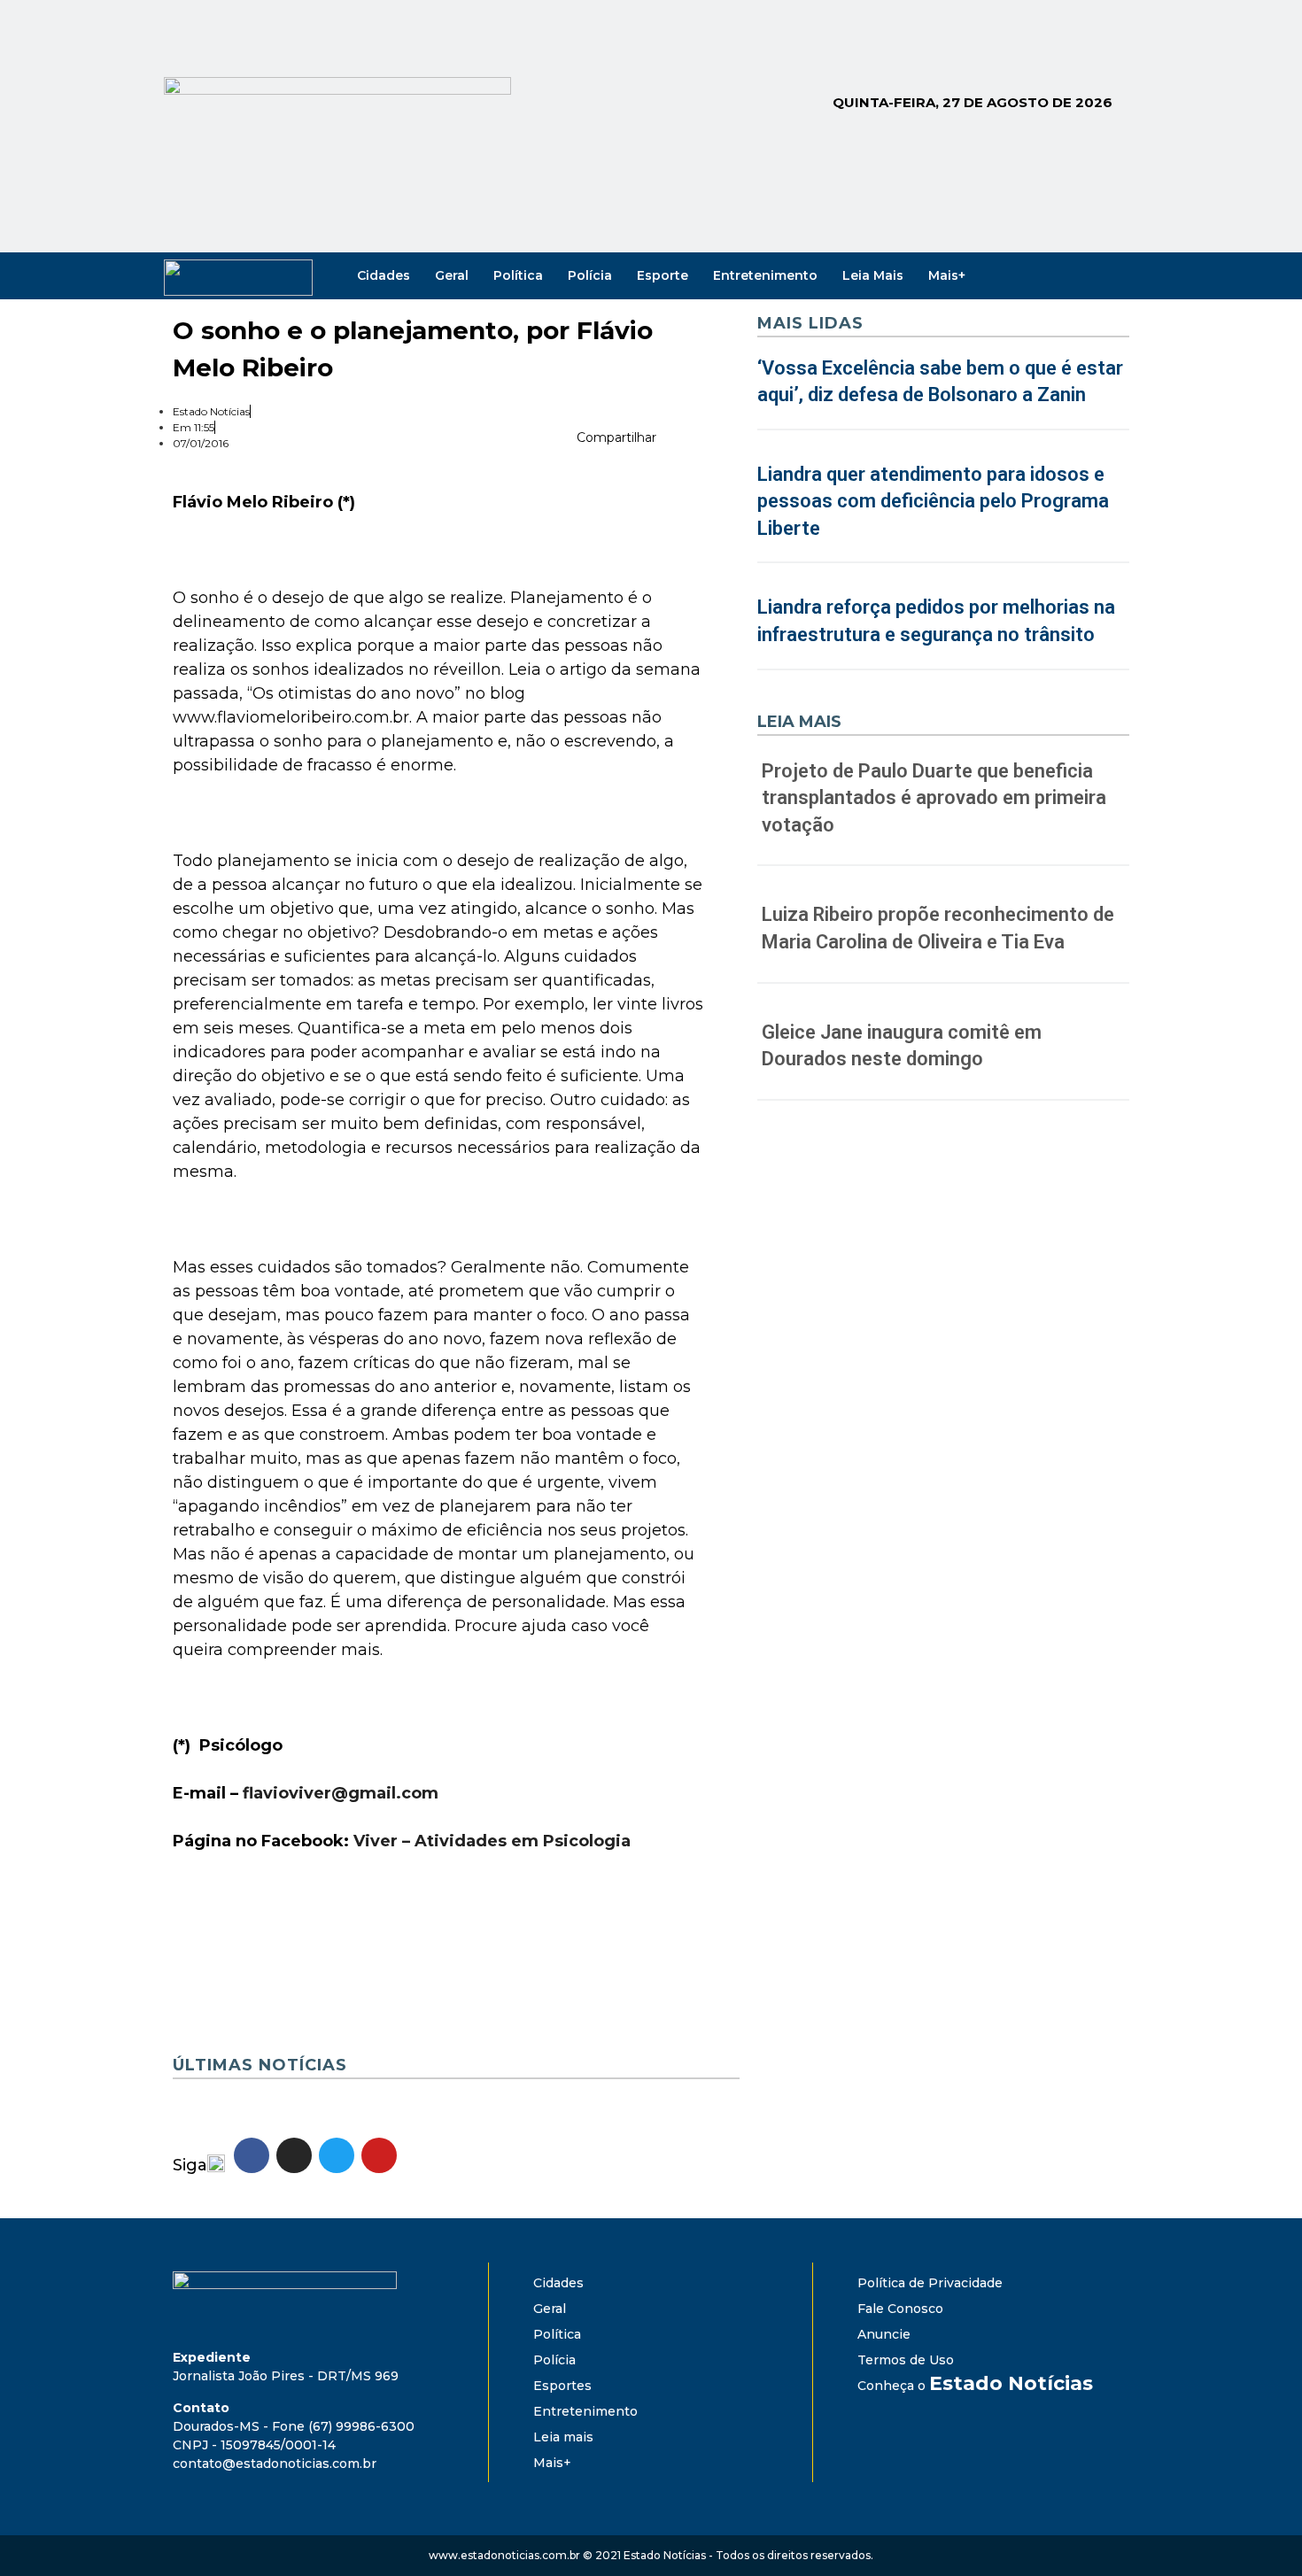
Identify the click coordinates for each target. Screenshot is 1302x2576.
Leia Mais (873, 275)
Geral (452, 275)
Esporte (663, 275)
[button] (675, 441)
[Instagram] (1064, 275)
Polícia (590, 275)
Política (518, 275)
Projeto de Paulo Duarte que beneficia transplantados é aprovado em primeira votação (934, 798)
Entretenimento (765, 275)
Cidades (384, 275)
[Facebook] (1039, 275)
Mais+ (947, 275)
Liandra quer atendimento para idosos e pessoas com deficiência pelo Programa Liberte (933, 502)
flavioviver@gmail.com (341, 1793)
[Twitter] (1089, 275)
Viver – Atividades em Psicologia (492, 1841)
